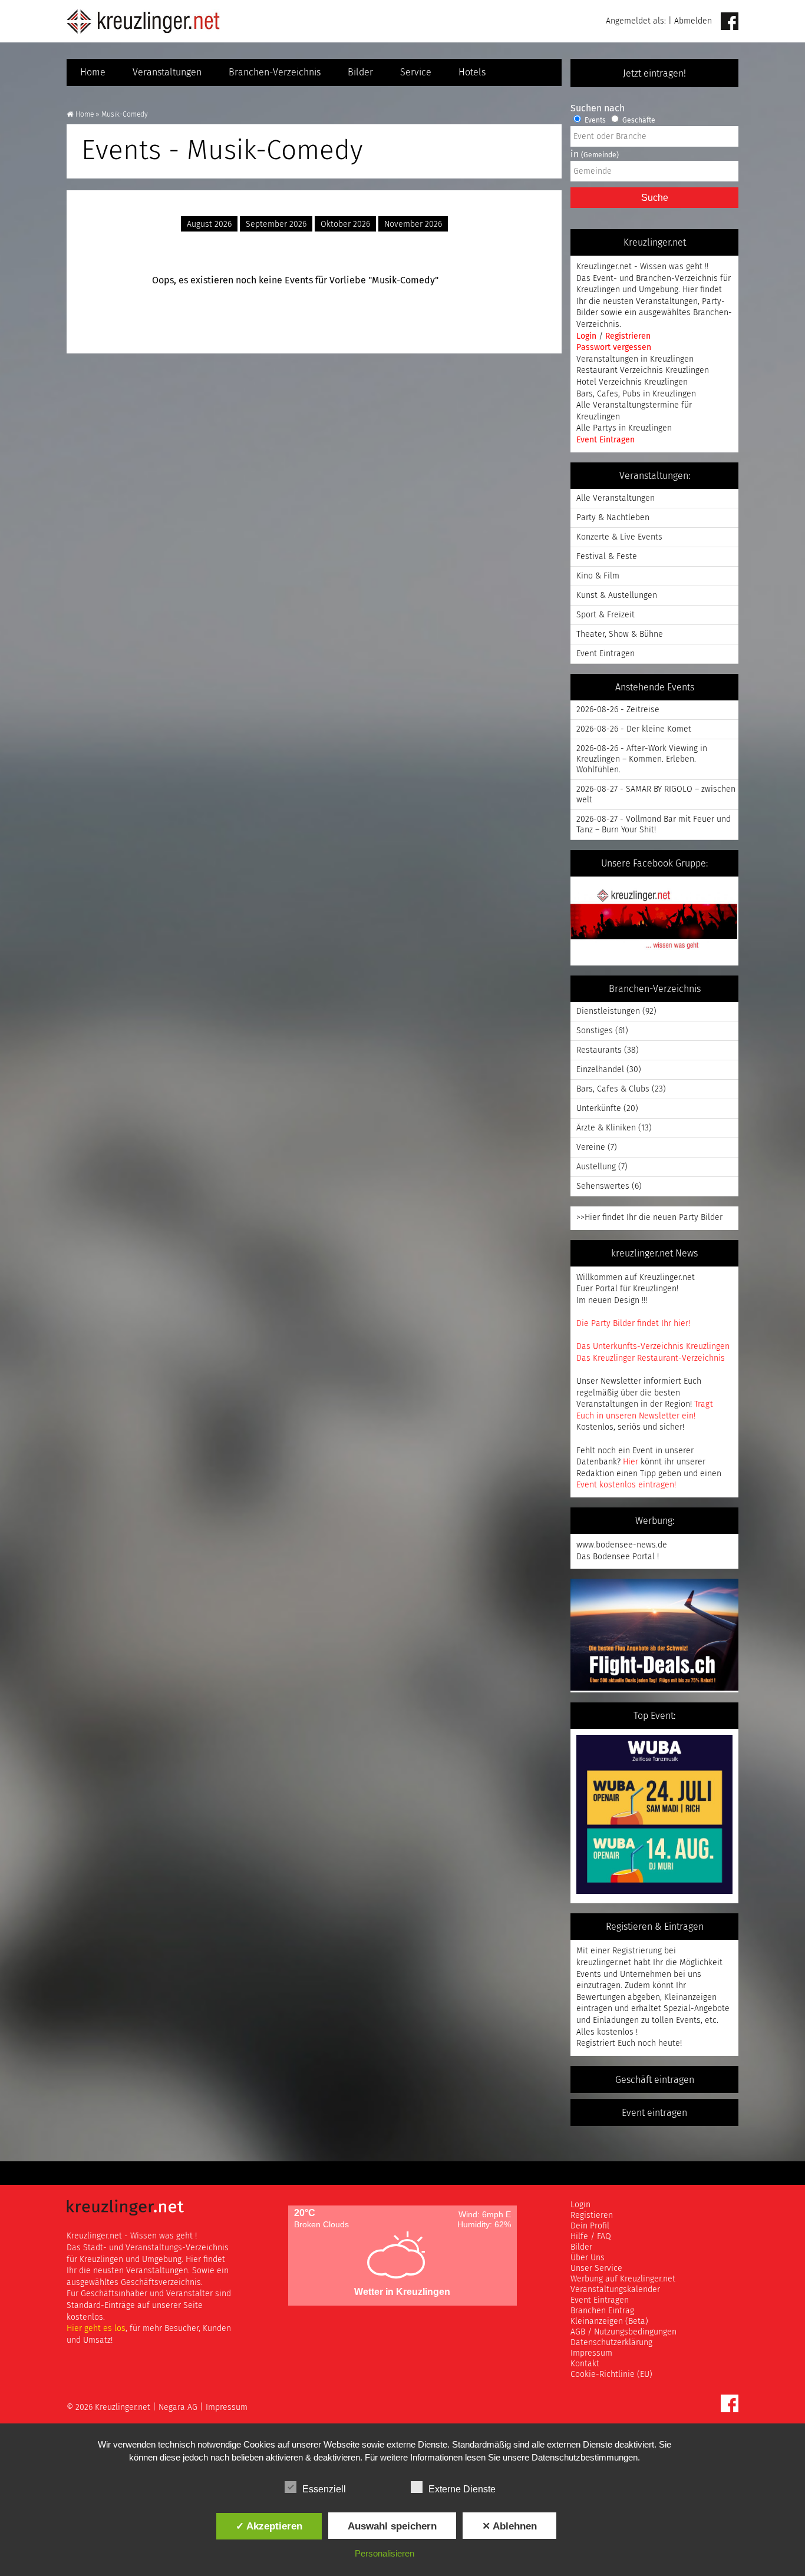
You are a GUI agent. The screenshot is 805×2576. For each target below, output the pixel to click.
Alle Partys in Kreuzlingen (624, 428)
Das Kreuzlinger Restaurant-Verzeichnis (651, 1358)
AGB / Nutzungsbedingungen (623, 2332)
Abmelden (693, 21)
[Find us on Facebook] (730, 22)
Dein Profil (590, 2226)
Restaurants (599, 1050)
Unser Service (596, 2269)
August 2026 (209, 224)
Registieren (592, 2215)
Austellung (596, 1167)
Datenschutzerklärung (611, 2343)
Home (93, 72)
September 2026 (276, 224)
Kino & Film (598, 576)
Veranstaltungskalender (615, 2290)
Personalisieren (385, 2553)
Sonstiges (595, 1031)
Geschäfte (638, 121)
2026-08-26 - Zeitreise (618, 710)
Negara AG (178, 2408)
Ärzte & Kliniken (606, 1128)
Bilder (360, 72)
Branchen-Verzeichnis (275, 72)
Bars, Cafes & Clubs (613, 1089)
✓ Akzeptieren (269, 2526)
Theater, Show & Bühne (620, 634)
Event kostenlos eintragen (625, 1485)
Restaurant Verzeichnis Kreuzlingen (643, 371)
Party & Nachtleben (613, 518)
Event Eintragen (606, 440)
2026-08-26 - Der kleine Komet (634, 729)
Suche (655, 198)
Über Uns (588, 2258)
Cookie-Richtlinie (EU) (611, 2375)
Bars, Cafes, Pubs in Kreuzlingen (636, 394)
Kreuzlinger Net (143, 21)
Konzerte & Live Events (619, 537)
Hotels (472, 72)
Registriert (596, 2043)
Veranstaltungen (167, 72)
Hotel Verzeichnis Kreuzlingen (632, 382)
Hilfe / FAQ (591, 2237)
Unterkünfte (599, 1109)
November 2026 (413, 224)
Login (588, 336)
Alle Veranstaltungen (616, 498)
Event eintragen (654, 2113)
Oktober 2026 (345, 224)
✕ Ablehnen (509, 2526)
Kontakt (585, 2364)
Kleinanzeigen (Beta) (609, 2322)
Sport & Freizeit (606, 615)
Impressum (591, 2353)
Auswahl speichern (392, 2526)
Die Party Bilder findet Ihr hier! (633, 1324)
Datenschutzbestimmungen (585, 2457)
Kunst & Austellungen (617, 596)
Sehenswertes (603, 1186)
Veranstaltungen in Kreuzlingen (635, 359)
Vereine (591, 1148)
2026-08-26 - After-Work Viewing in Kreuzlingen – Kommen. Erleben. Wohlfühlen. (642, 759)
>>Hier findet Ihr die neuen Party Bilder (649, 1218)
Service (416, 72)
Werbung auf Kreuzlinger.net (623, 2279)
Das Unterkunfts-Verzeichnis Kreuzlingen (653, 1347)
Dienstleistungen (608, 1011)
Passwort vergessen (614, 348)
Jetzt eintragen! (654, 74)
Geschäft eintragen (655, 2080)
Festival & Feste (607, 557)
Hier (631, 1462)
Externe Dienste (462, 2489)
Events (594, 121)
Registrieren (628, 336)
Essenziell (324, 2489)
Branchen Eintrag (602, 2311)
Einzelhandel (600, 1070)
